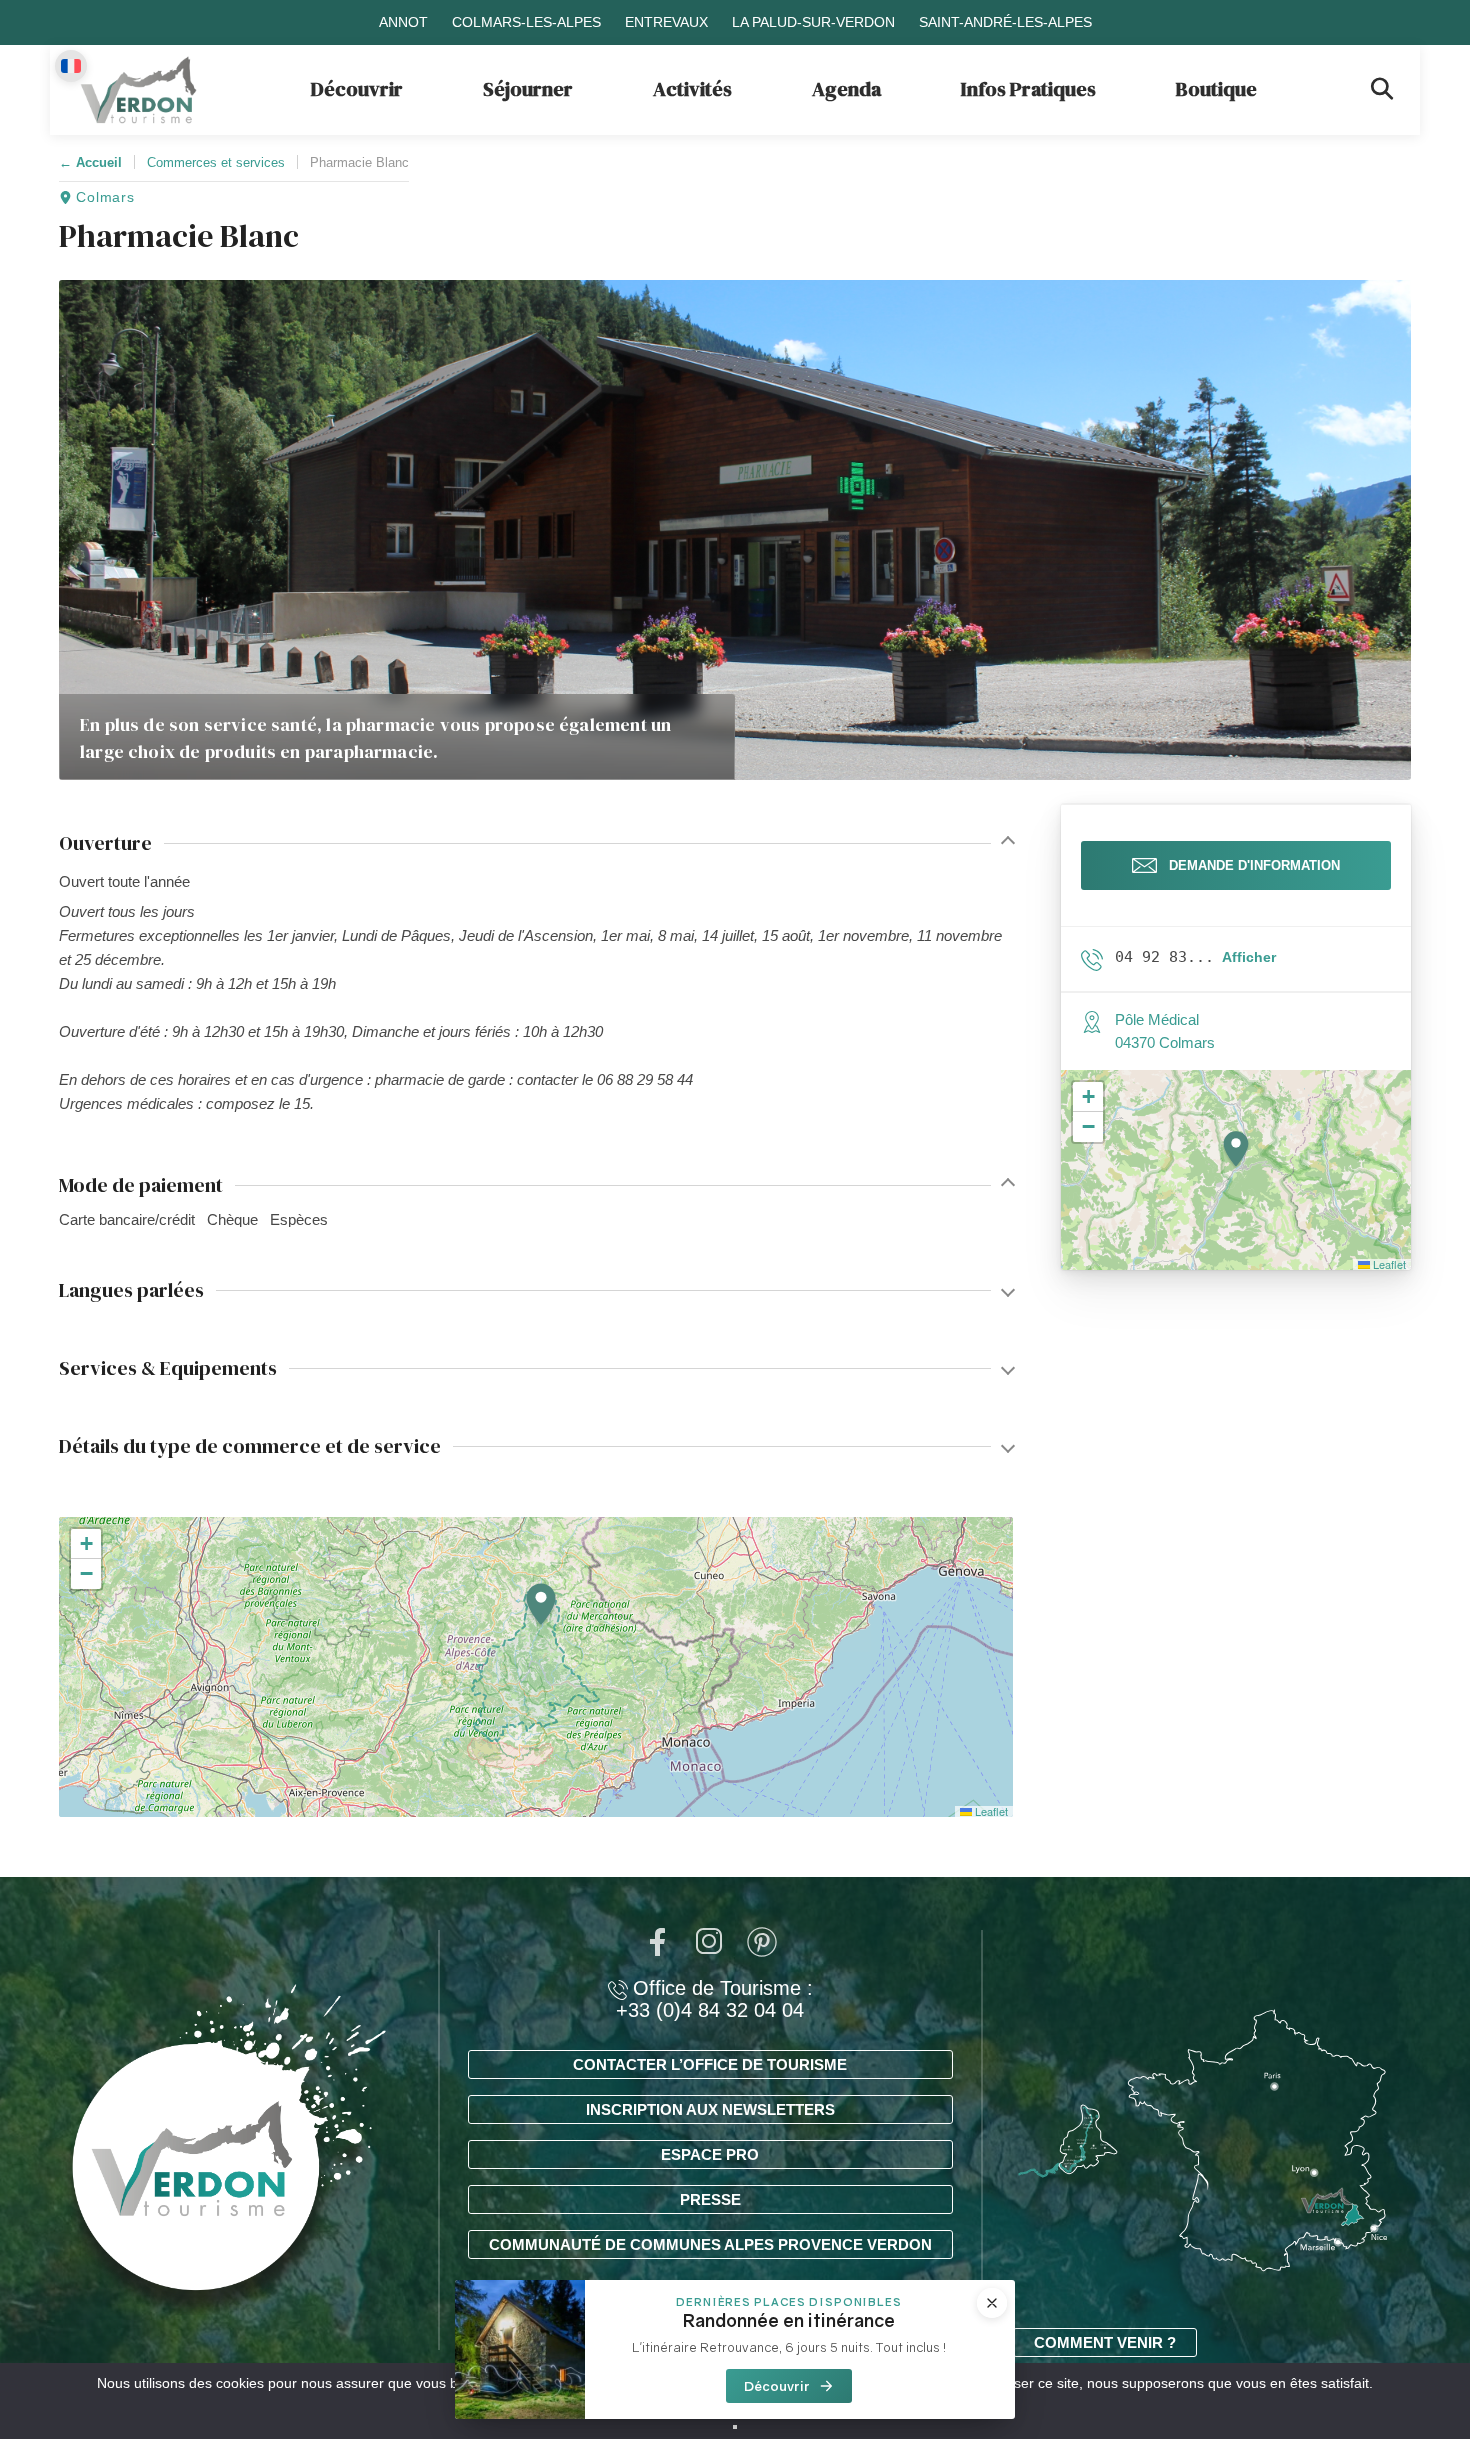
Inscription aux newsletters (710, 2109)
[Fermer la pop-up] (992, 2303)
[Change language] (71, 66)
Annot (403, 22)
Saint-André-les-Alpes (1005, 22)
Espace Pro (710, 2154)
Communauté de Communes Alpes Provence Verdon (710, 2244)
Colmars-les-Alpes (526, 22)
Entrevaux (666, 22)
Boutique (1216, 89)
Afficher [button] (1249, 957)
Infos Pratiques (1028, 89)
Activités (692, 89)
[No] (735, 2427)
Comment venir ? (1105, 2342)
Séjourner (528, 89)
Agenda (846, 89)
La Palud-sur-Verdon (813, 22)
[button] (541, 1605)
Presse (710, 2199)
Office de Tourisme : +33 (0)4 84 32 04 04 (714, 1999)
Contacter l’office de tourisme (710, 2064)
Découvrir (357, 89)
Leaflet (990, 1811)
